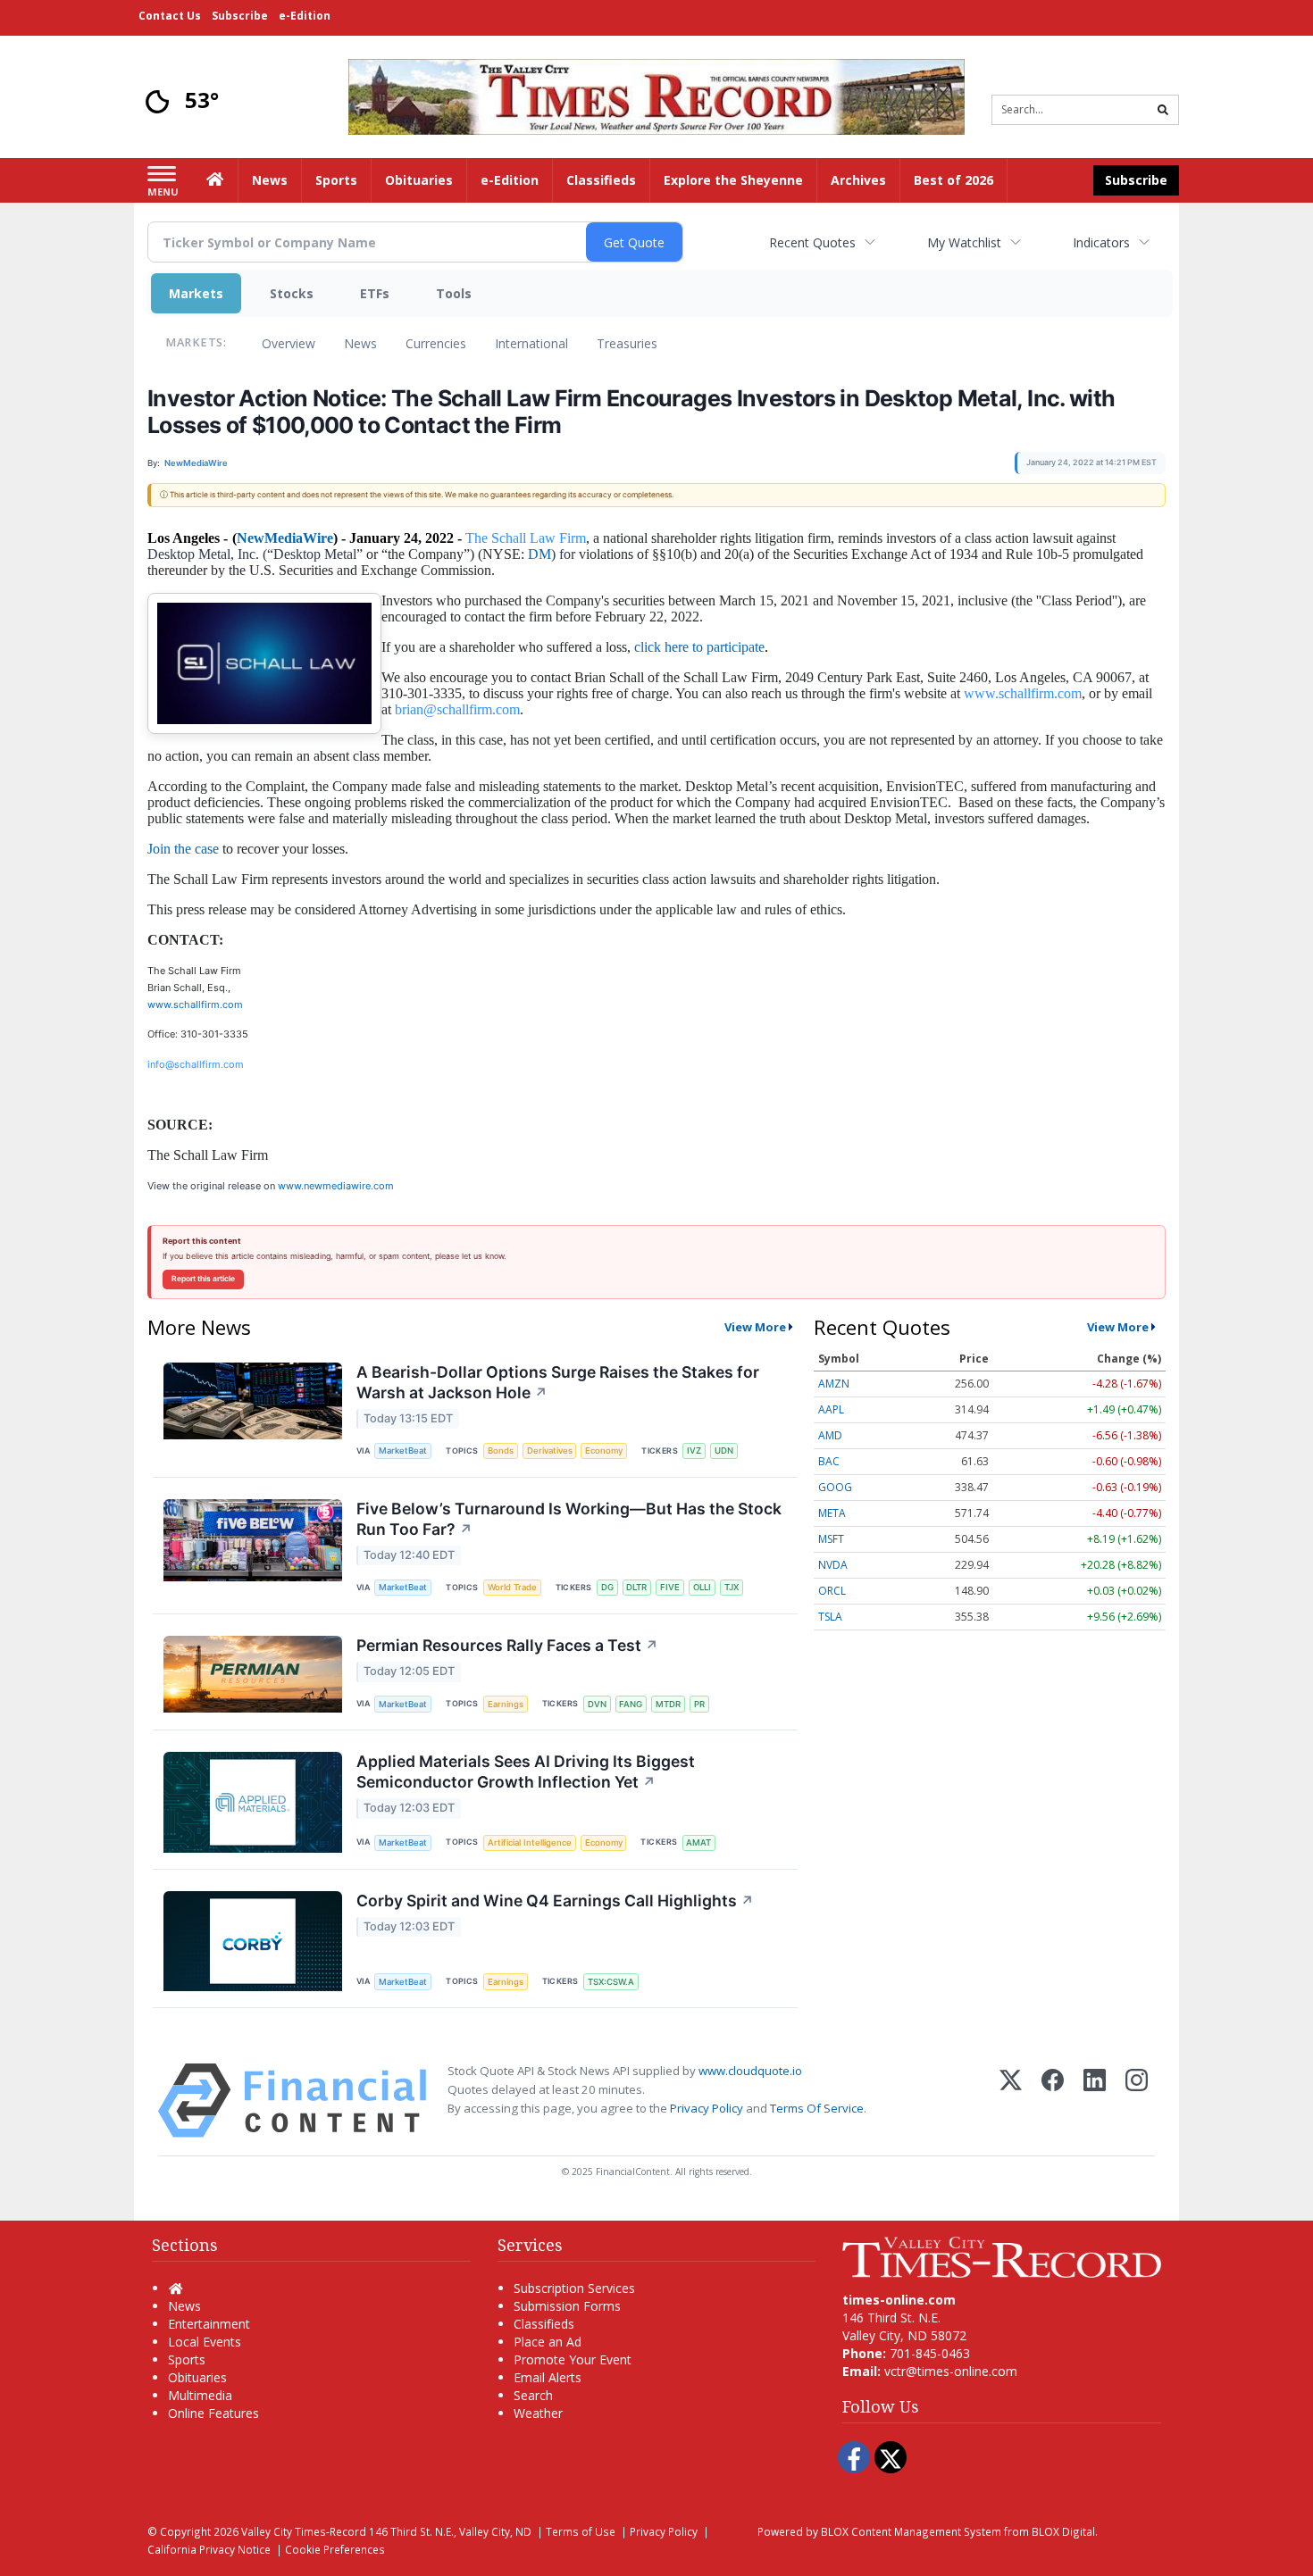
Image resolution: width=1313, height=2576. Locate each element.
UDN (724, 1451)
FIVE (670, 1587)
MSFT (831, 1539)
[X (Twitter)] (1011, 2101)
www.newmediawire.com (336, 1186)
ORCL (832, 1591)
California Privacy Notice (209, 2549)
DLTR (636, 1587)
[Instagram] (1137, 2101)
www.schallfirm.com (195, 1005)
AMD (830, 1435)
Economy (604, 1451)
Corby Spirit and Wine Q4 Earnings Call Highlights (555, 1901)
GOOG (835, 1487)
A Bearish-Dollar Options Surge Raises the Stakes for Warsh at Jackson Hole (558, 1382)
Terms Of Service (817, 2108)
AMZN (834, 1384)
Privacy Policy (707, 2108)
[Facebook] (1053, 2101)
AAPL (831, 1409)
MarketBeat (403, 1451)
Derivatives (550, 1451)
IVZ (694, 1451)
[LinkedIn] (1095, 2101)
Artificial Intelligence (530, 1842)
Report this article (203, 1279)
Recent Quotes (812, 242)
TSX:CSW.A (611, 1982)
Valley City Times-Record (304, 2531)
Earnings (506, 1704)
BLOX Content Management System (911, 2531)
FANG (631, 1704)
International (531, 343)
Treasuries (627, 343)
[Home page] (656, 95)
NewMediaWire (285, 538)
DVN (597, 1704)
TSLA (830, 1617)
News (360, 343)
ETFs (375, 293)
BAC (829, 1461)
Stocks (292, 293)
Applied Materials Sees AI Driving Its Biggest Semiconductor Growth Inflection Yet (526, 1772)
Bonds (501, 1451)
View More (755, 1327)
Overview (289, 343)
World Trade (512, 1587)
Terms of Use (581, 2531)
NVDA (833, 1565)
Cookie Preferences (335, 2549)
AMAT (698, 1842)
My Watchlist (964, 242)
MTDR (668, 1704)
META (832, 1513)
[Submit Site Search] (1163, 110)
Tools (454, 293)
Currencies (436, 343)
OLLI (702, 1587)
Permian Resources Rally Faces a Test (507, 1645)
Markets (196, 293)
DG (607, 1587)
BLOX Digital (1063, 2531)
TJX (732, 1587)
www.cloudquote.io (750, 2071)
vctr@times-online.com (951, 2371)
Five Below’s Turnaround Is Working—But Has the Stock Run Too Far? (569, 1519)
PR (699, 1704)
